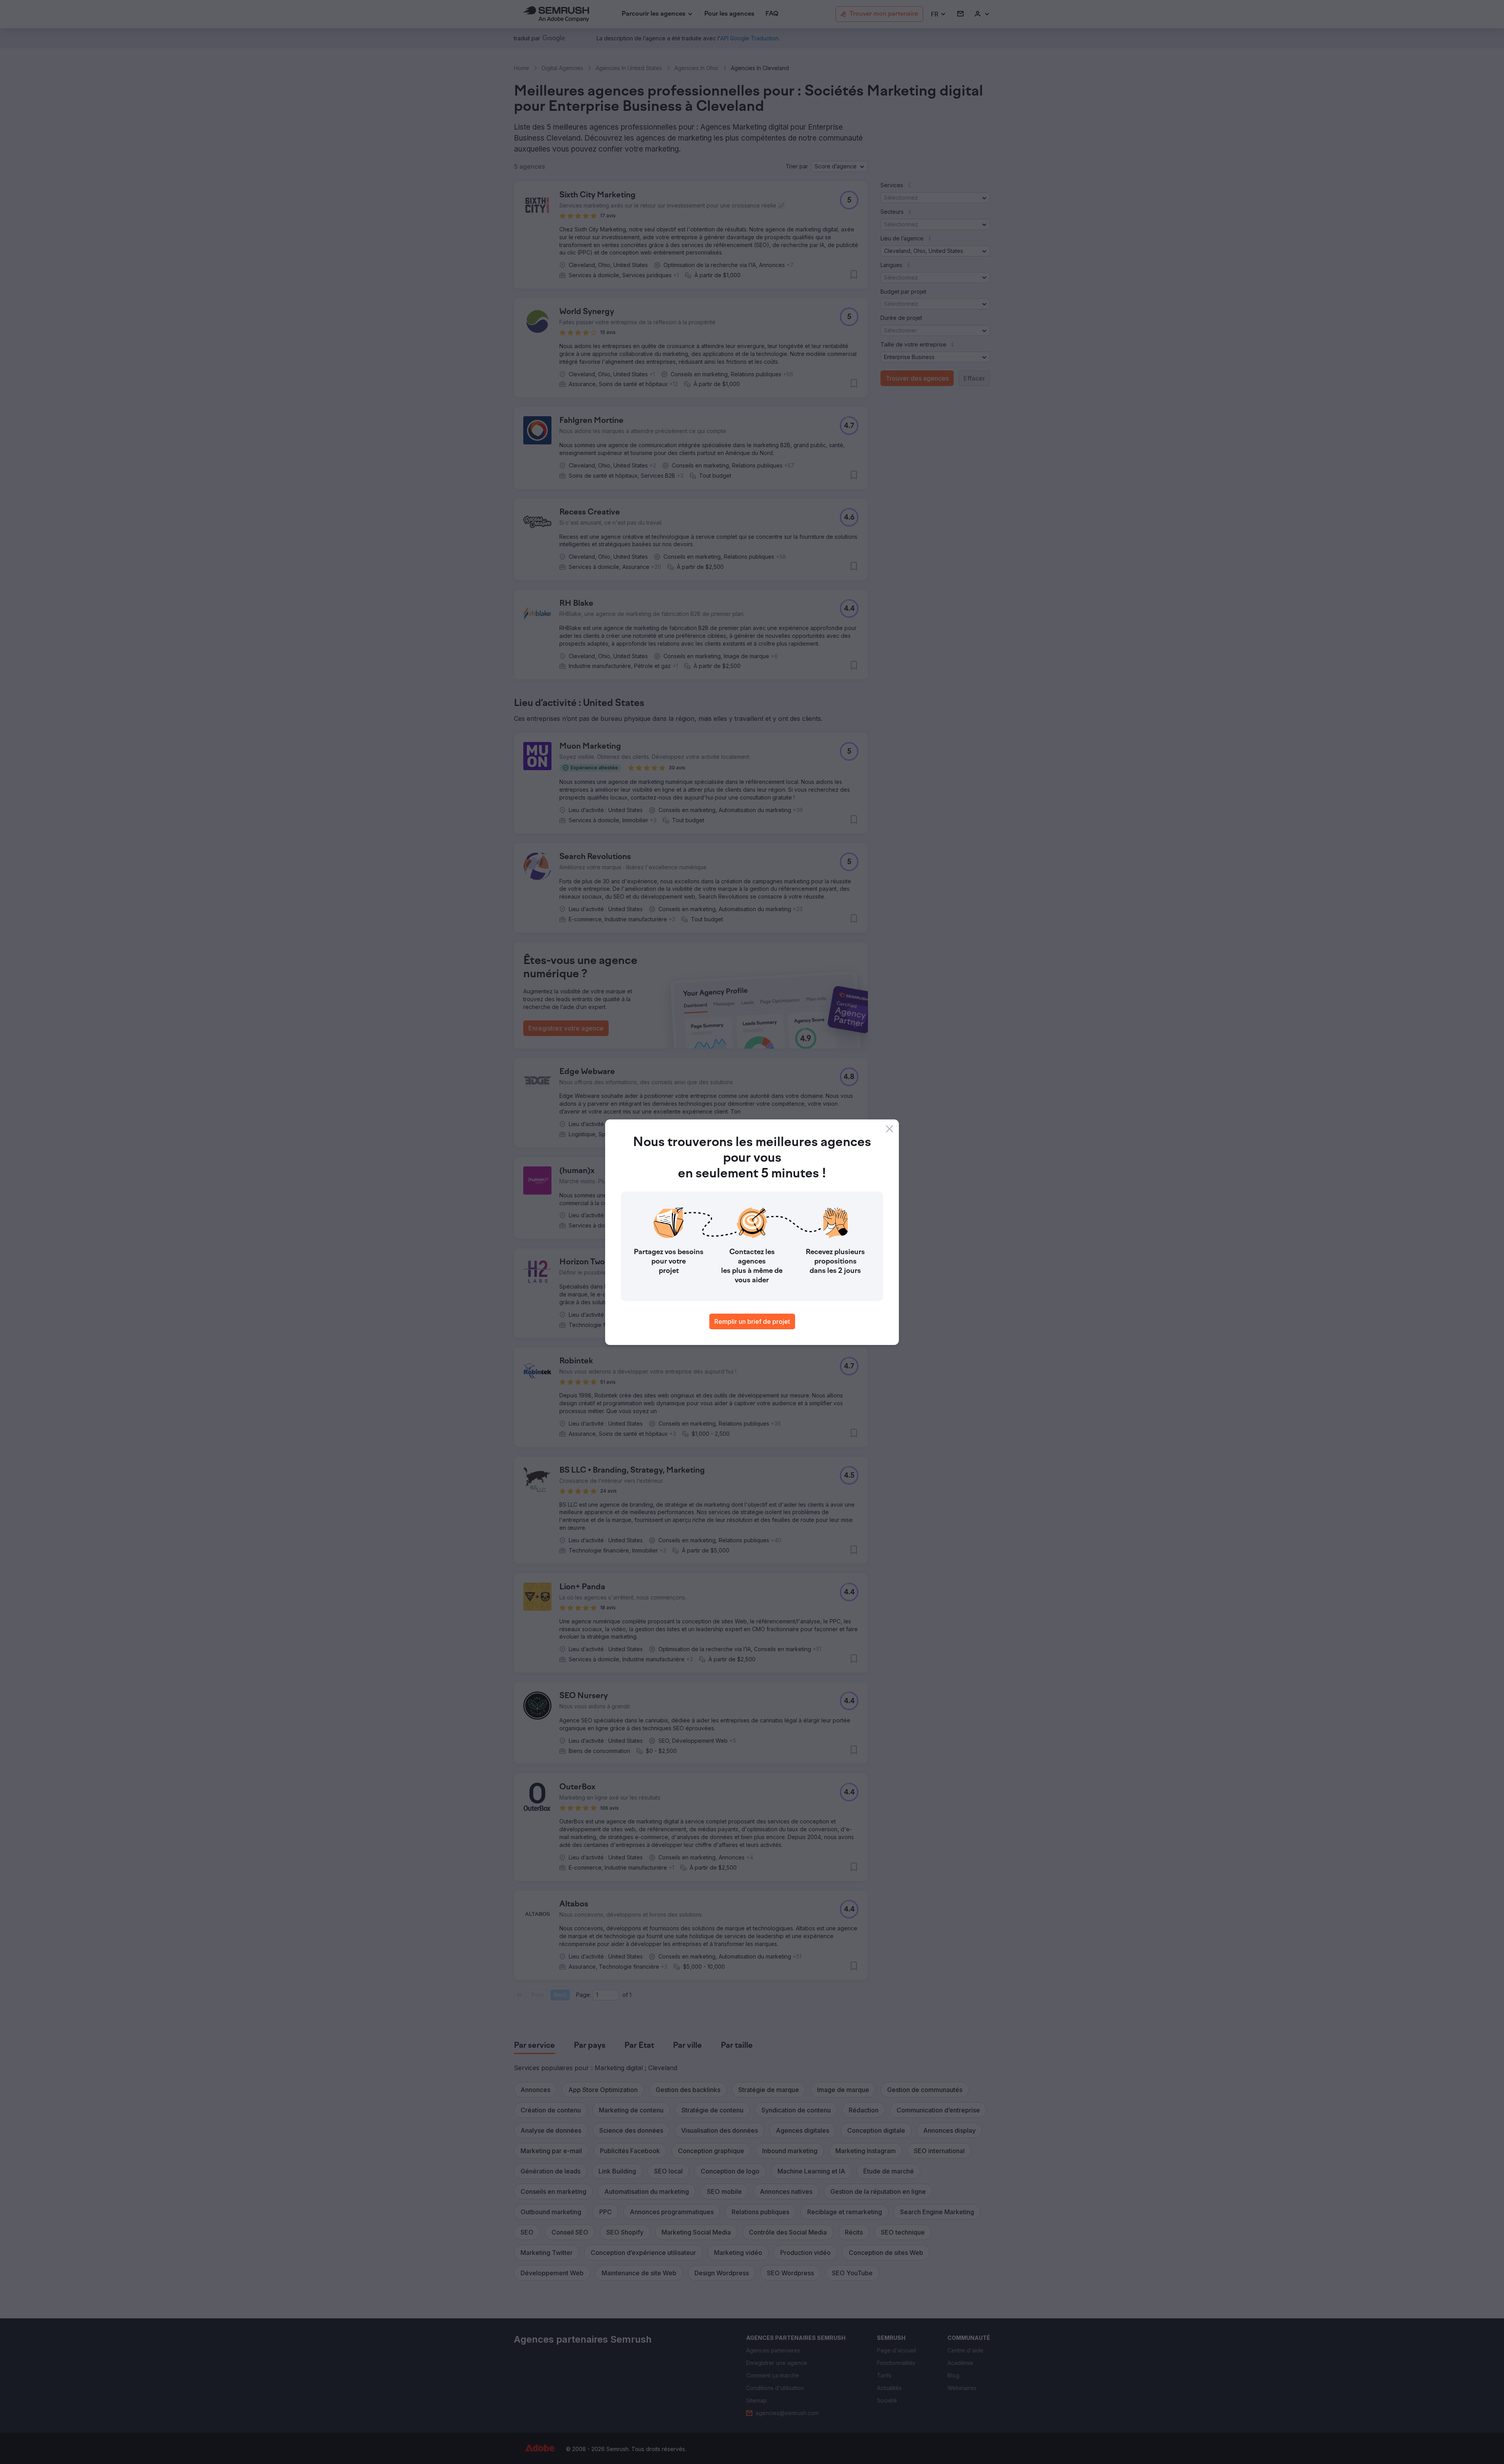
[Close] (889, 1129)
